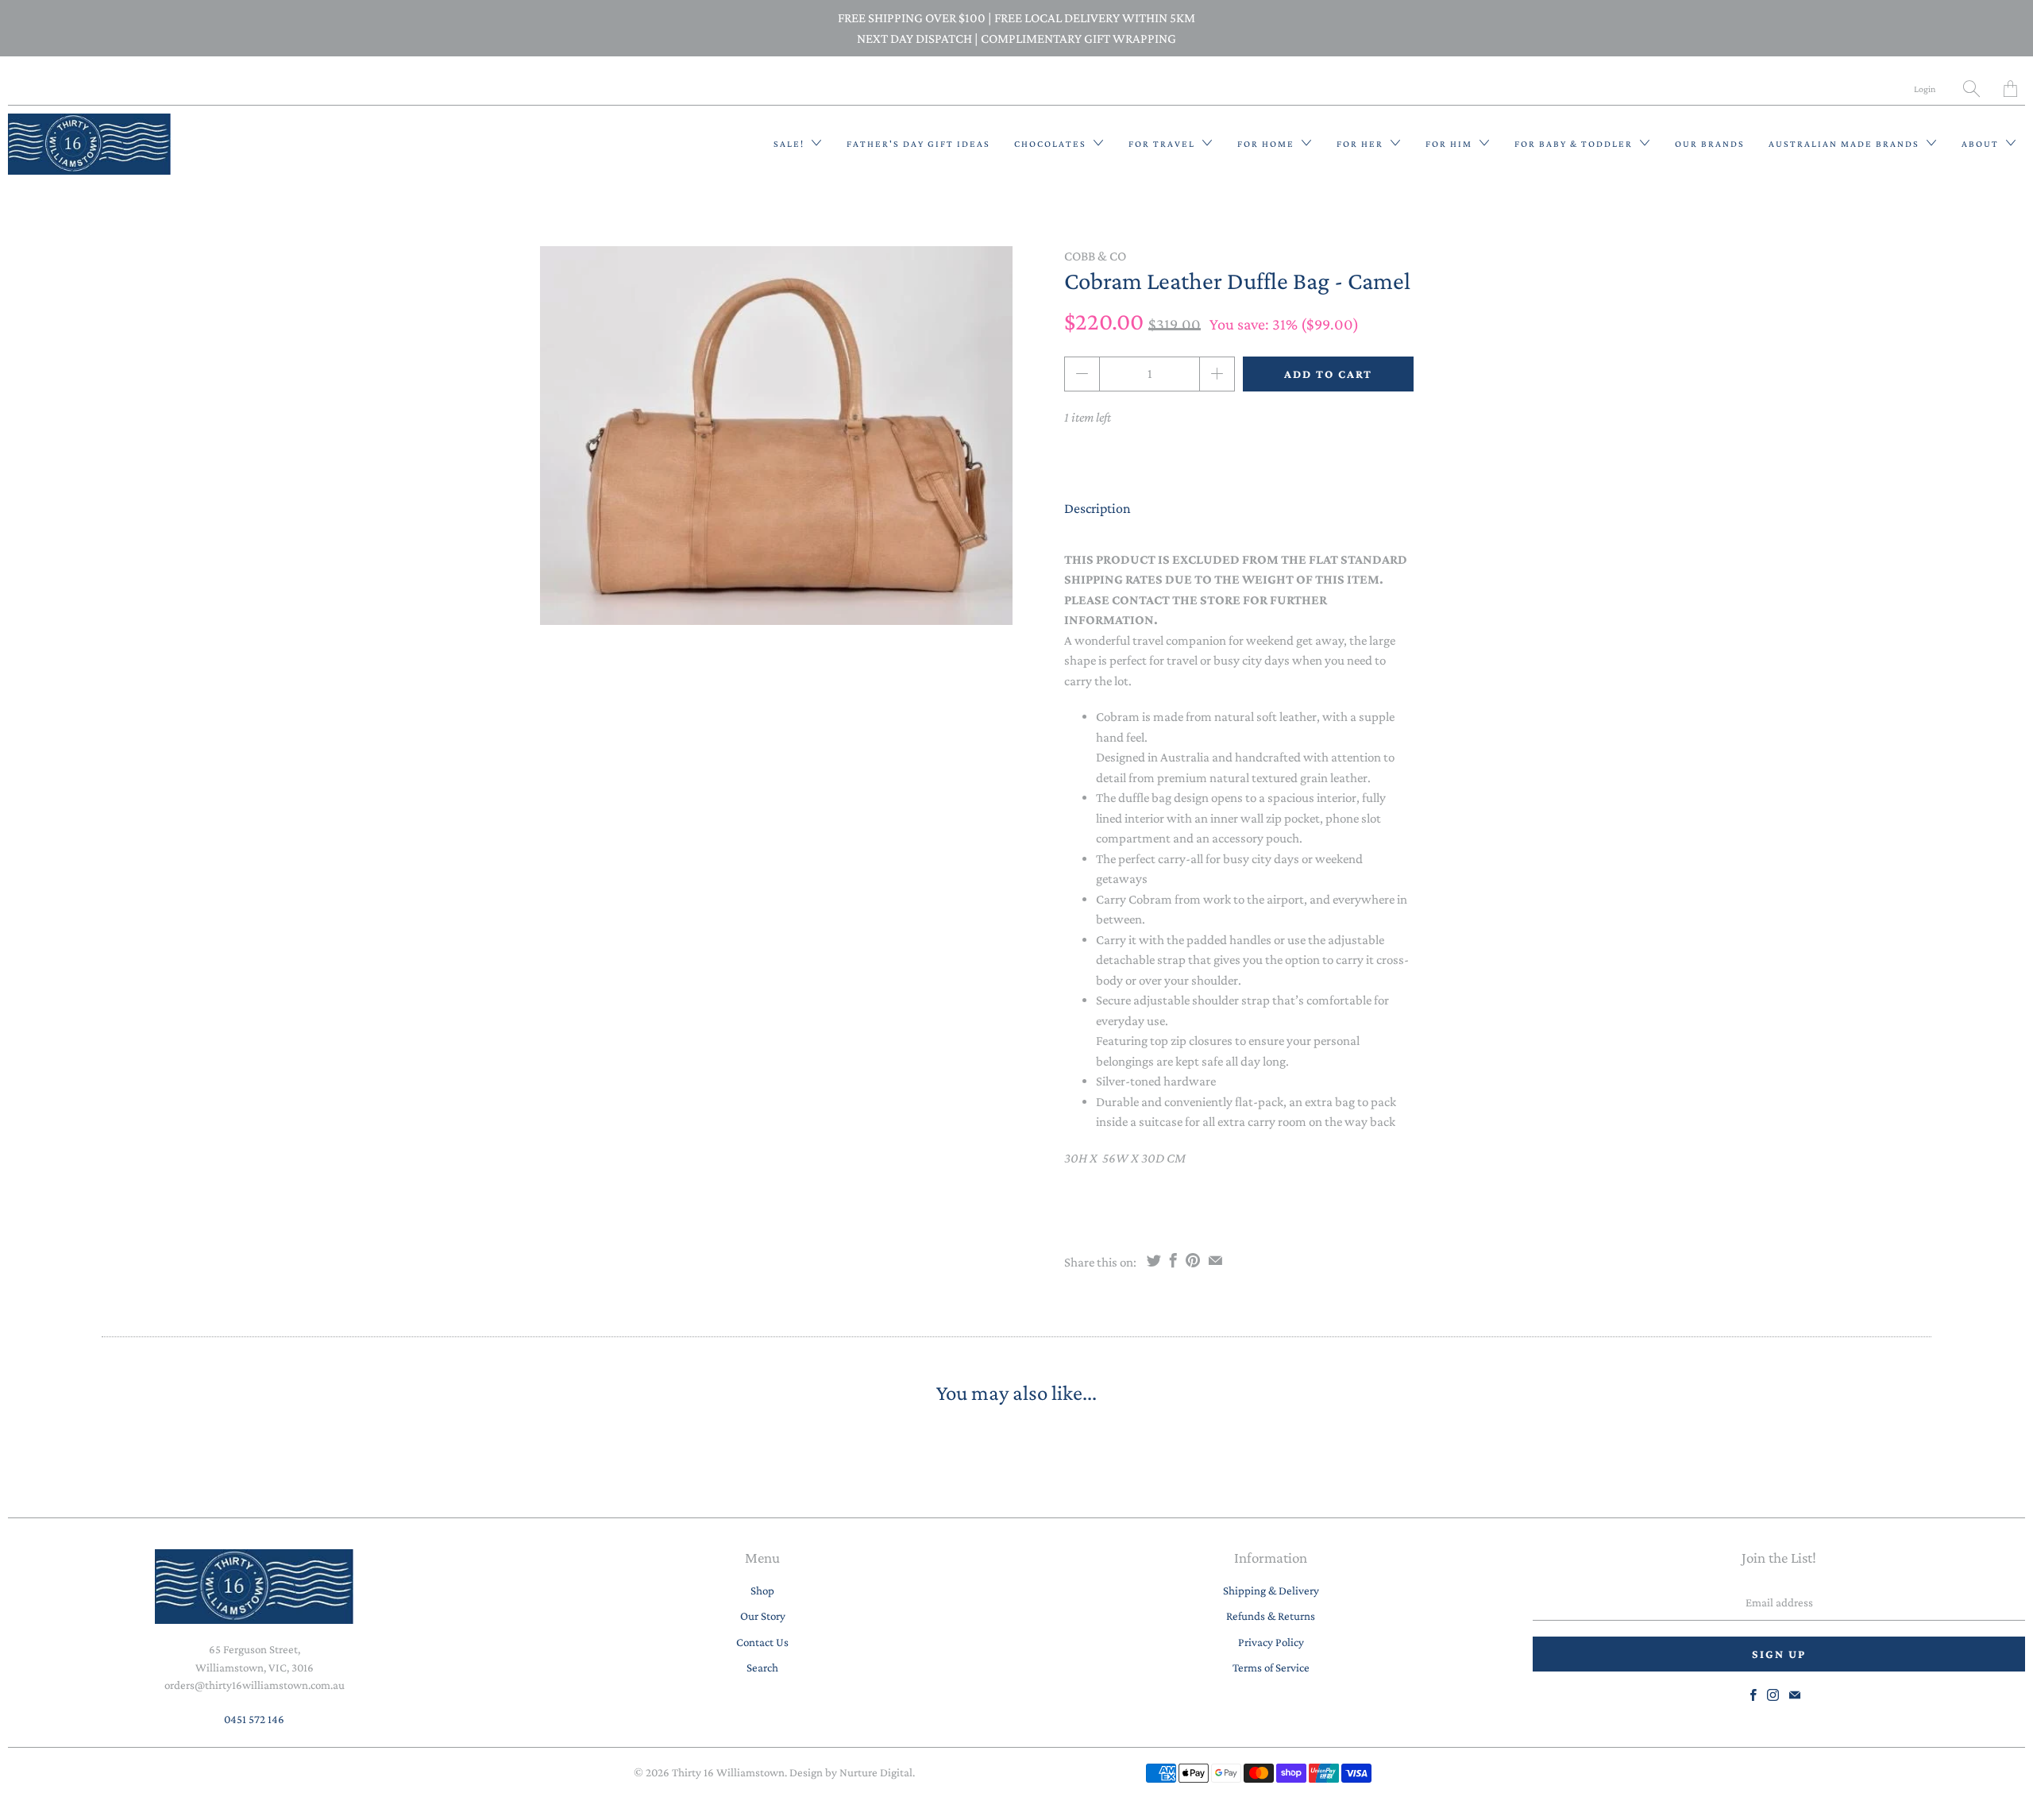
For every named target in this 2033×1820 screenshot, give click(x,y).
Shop (762, 1591)
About (1982, 144)
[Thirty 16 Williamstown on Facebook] (1753, 1695)
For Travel (1163, 144)
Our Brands (1710, 144)
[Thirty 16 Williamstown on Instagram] (1773, 1695)
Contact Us (762, 1642)
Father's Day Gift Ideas (918, 144)
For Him (1450, 144)
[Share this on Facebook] (1173, 1260)
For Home (1267, 144)
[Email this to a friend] (1215, 1260)
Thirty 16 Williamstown (728, 1772)
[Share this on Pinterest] (1193, 1260)
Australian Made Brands (1846, 144)
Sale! (791, 144)
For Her (1362, 144)
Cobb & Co (1095, 256)
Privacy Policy (1271, 1642)
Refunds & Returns (1271, 1616)
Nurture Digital (876, 1772)
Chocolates (1052, 144)
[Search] (1971, 89)
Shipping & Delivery (1271, 1591)
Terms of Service (1271, 1668)
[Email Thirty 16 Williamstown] (1795, 1695)
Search (762, 1668)
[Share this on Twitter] (1154, 1260)
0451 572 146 (254, 1719)
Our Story (763, 1616)
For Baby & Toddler (1575, 144)
